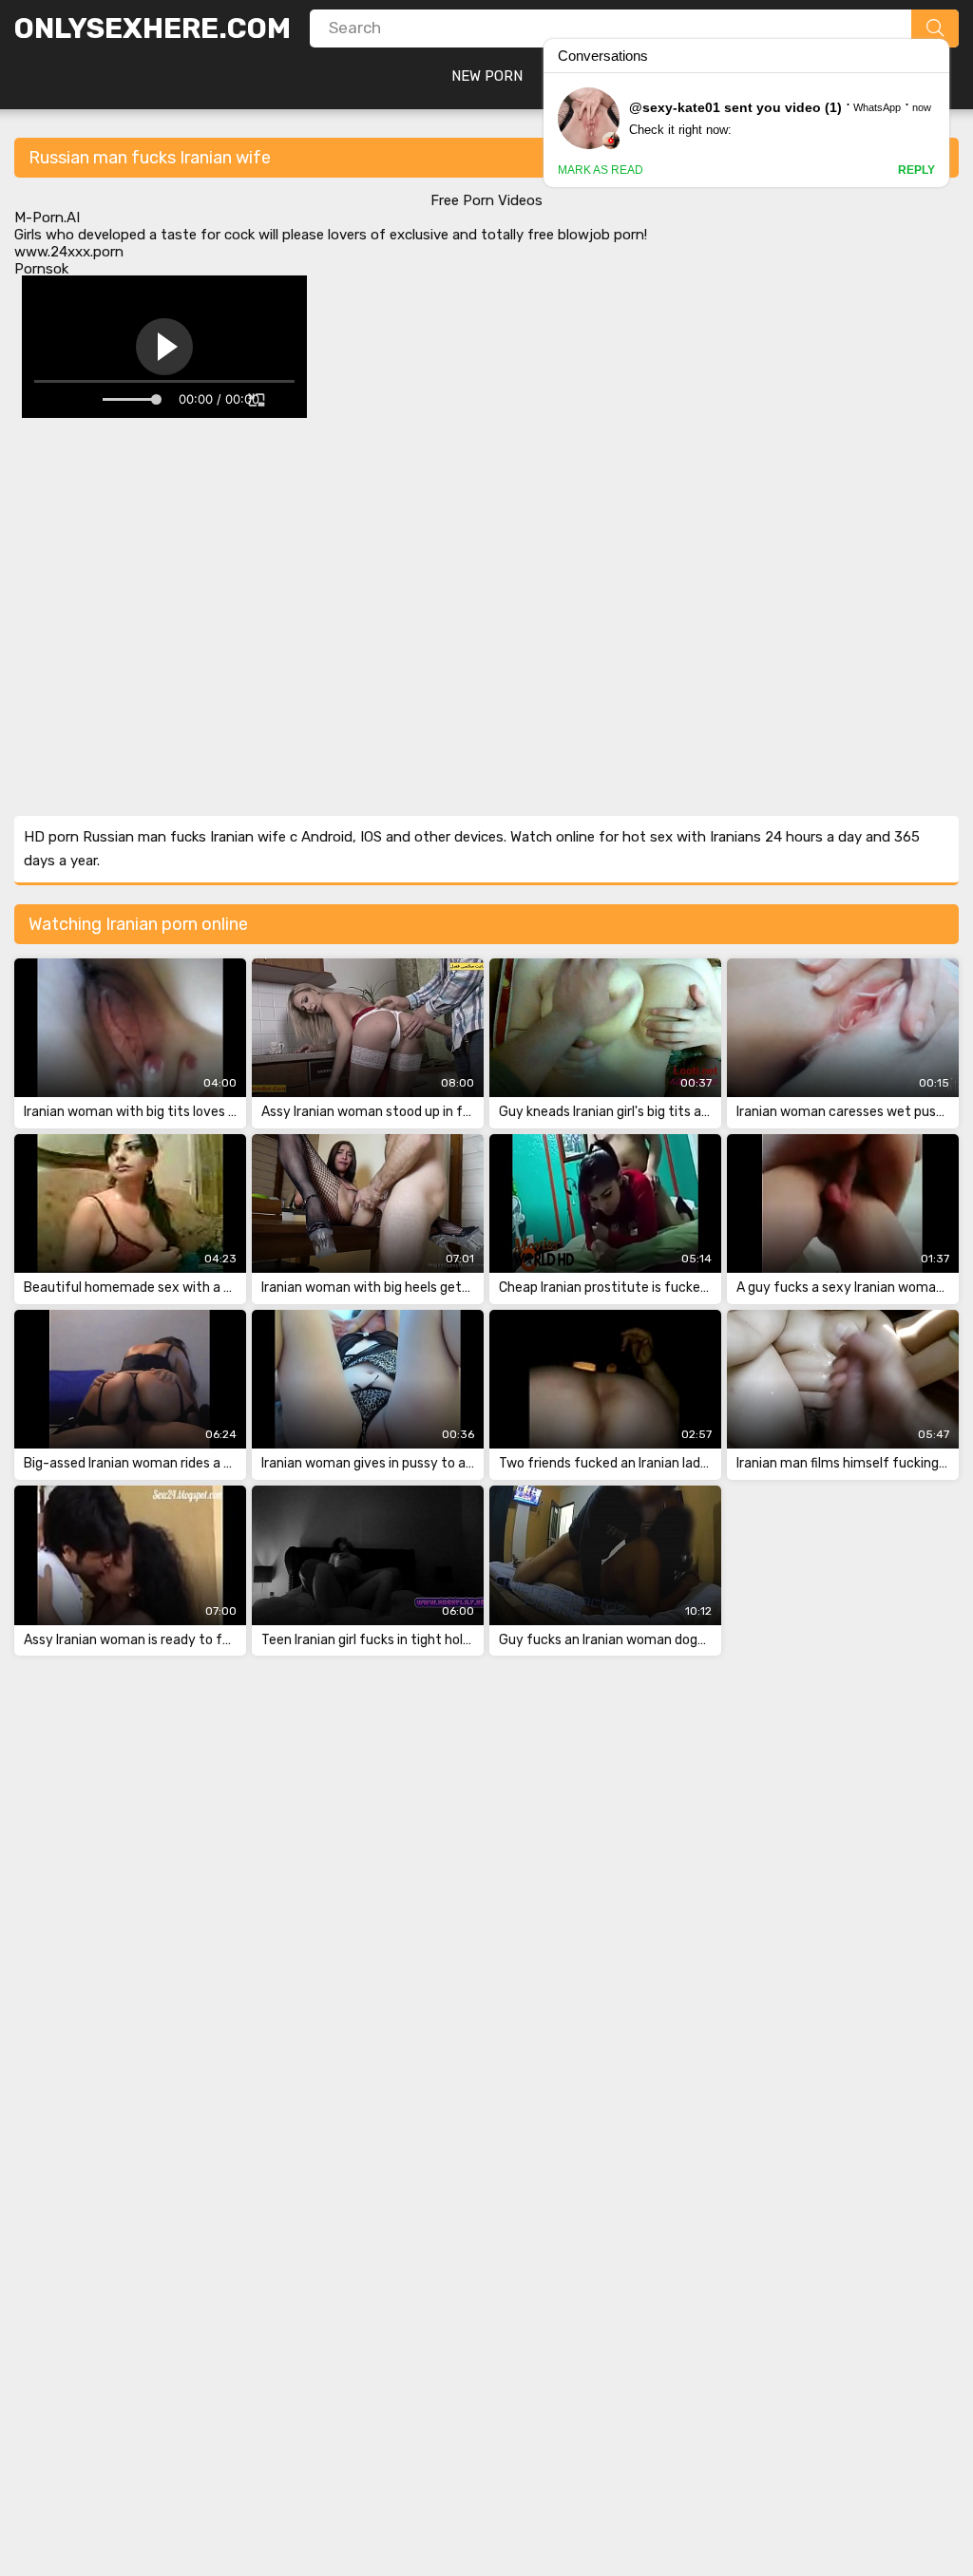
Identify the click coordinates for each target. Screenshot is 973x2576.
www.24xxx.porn (69, 252)
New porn (487, 76)
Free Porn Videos (486, 200)
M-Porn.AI (47, 218)
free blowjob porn (586, 235)
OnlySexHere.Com (153, 28)
